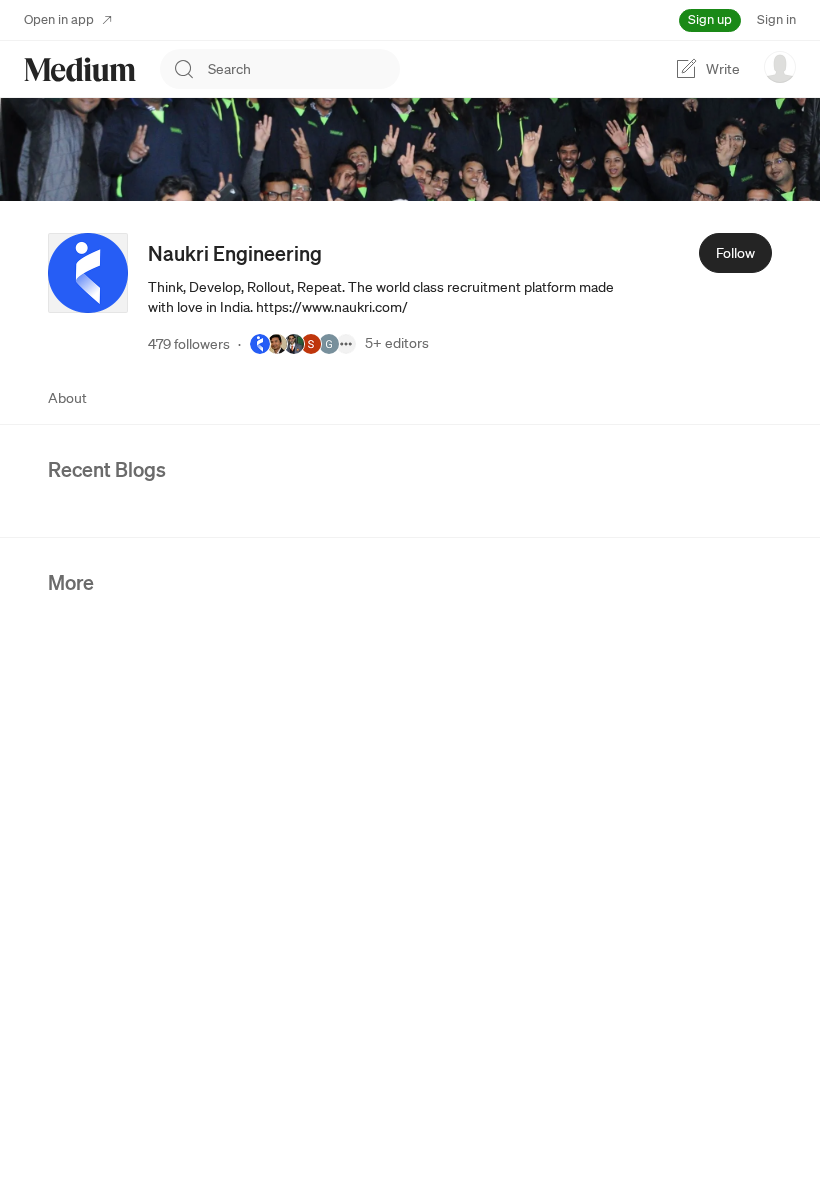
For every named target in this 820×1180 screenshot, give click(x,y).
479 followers (189, 344)
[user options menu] (780, 67)
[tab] (67, 398)
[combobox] (304, 69)
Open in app (59, 19)
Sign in (776, 19)
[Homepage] (80, 69)
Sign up (710, 19)
